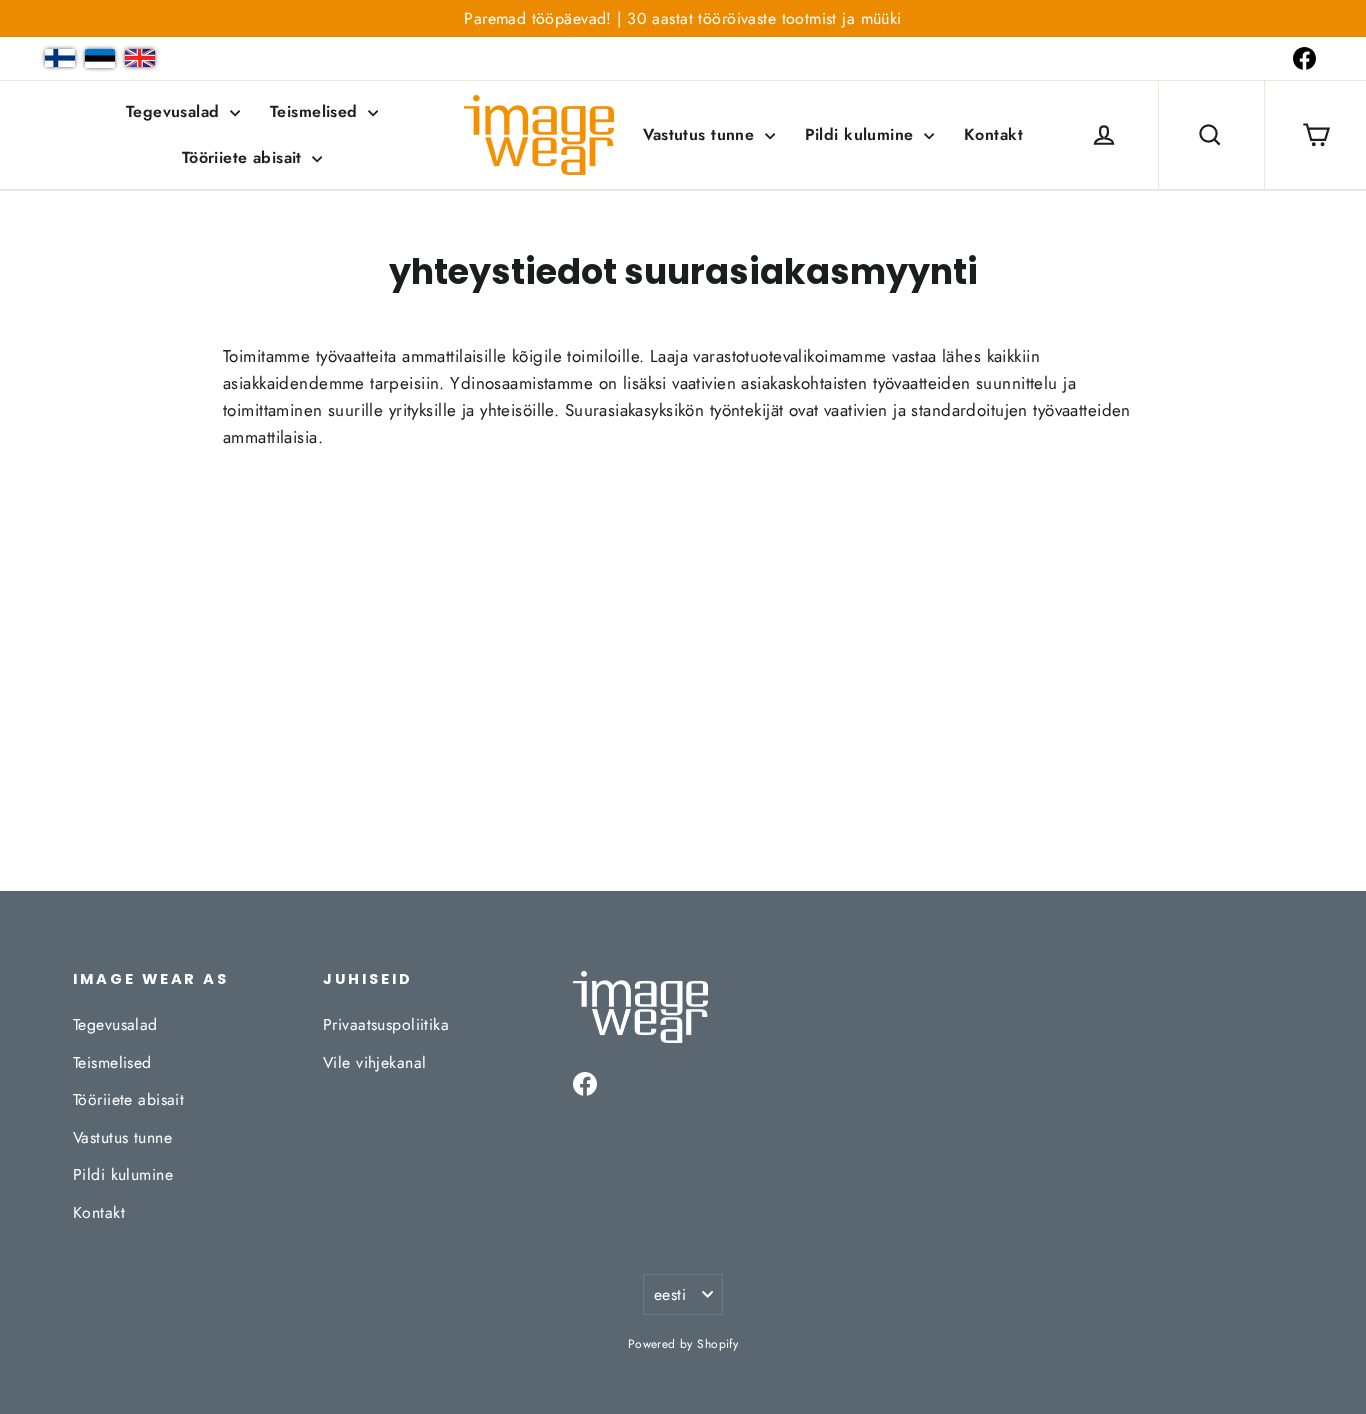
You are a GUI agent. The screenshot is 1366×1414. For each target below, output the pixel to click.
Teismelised (316, 111)
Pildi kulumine (862, 134)
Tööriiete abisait (245, 157)
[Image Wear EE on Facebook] (1304, 58)
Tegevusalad (175, 111)
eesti (670, 1294)
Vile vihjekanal (374, 1062)
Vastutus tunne (701, 134)
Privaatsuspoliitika (386, 1024)
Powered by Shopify (683, 1344)
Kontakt (993, 134)
